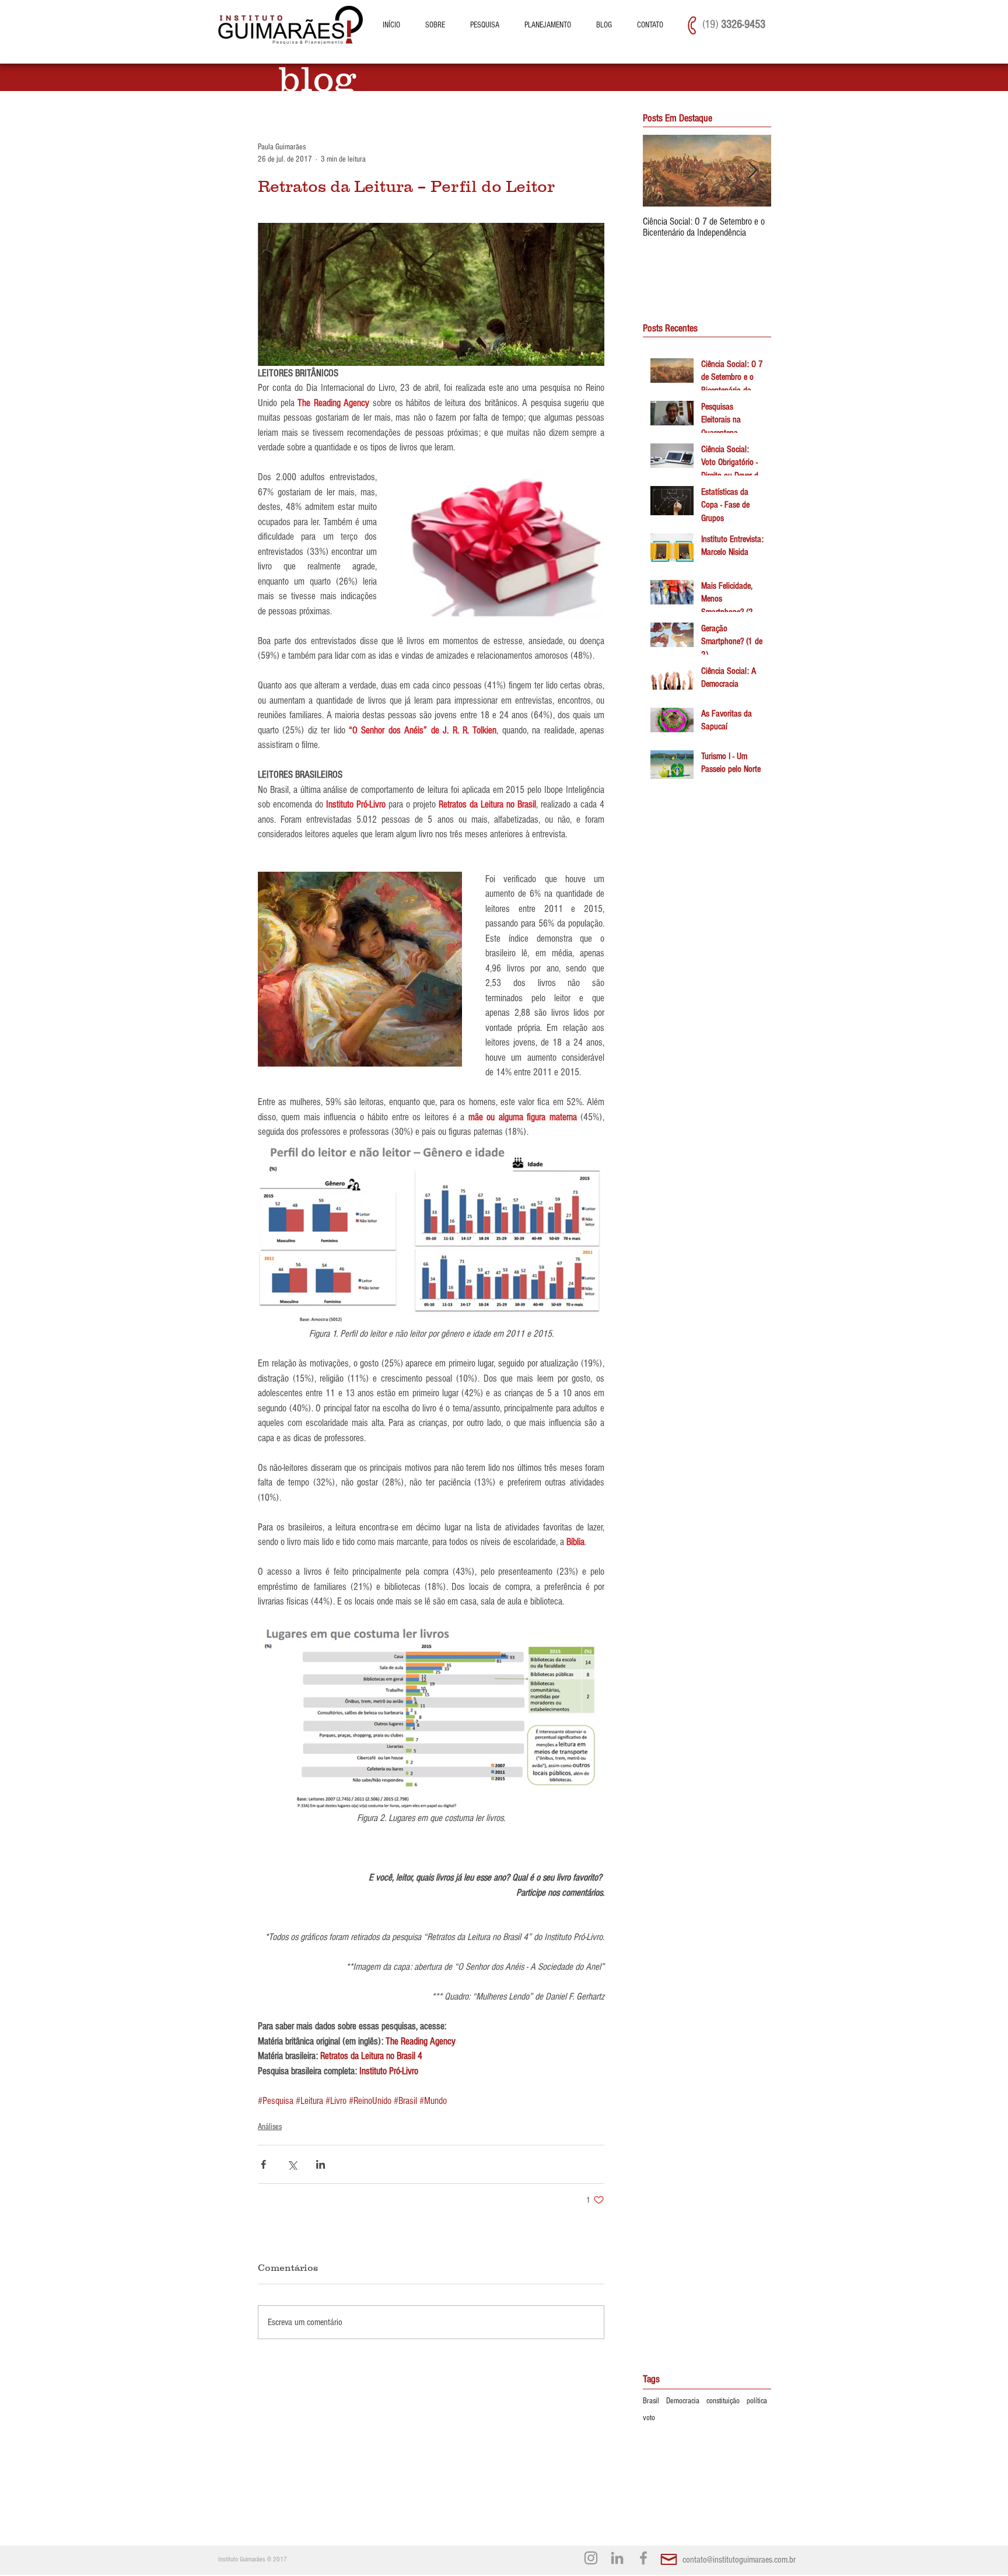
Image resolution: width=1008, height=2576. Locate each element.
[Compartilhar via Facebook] (263, 2164)
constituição (723, 2401)
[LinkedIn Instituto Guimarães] (617, 2558)
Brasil (651, 2401)
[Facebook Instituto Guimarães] (643, 2558)
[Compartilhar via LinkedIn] (321, 2164)
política (757, 2401)
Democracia (683, 2401)
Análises (270, 2127)
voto (649, 2418)
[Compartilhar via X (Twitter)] (292, 2164)
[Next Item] (752, 171)
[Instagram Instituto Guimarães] (591, 2558)
